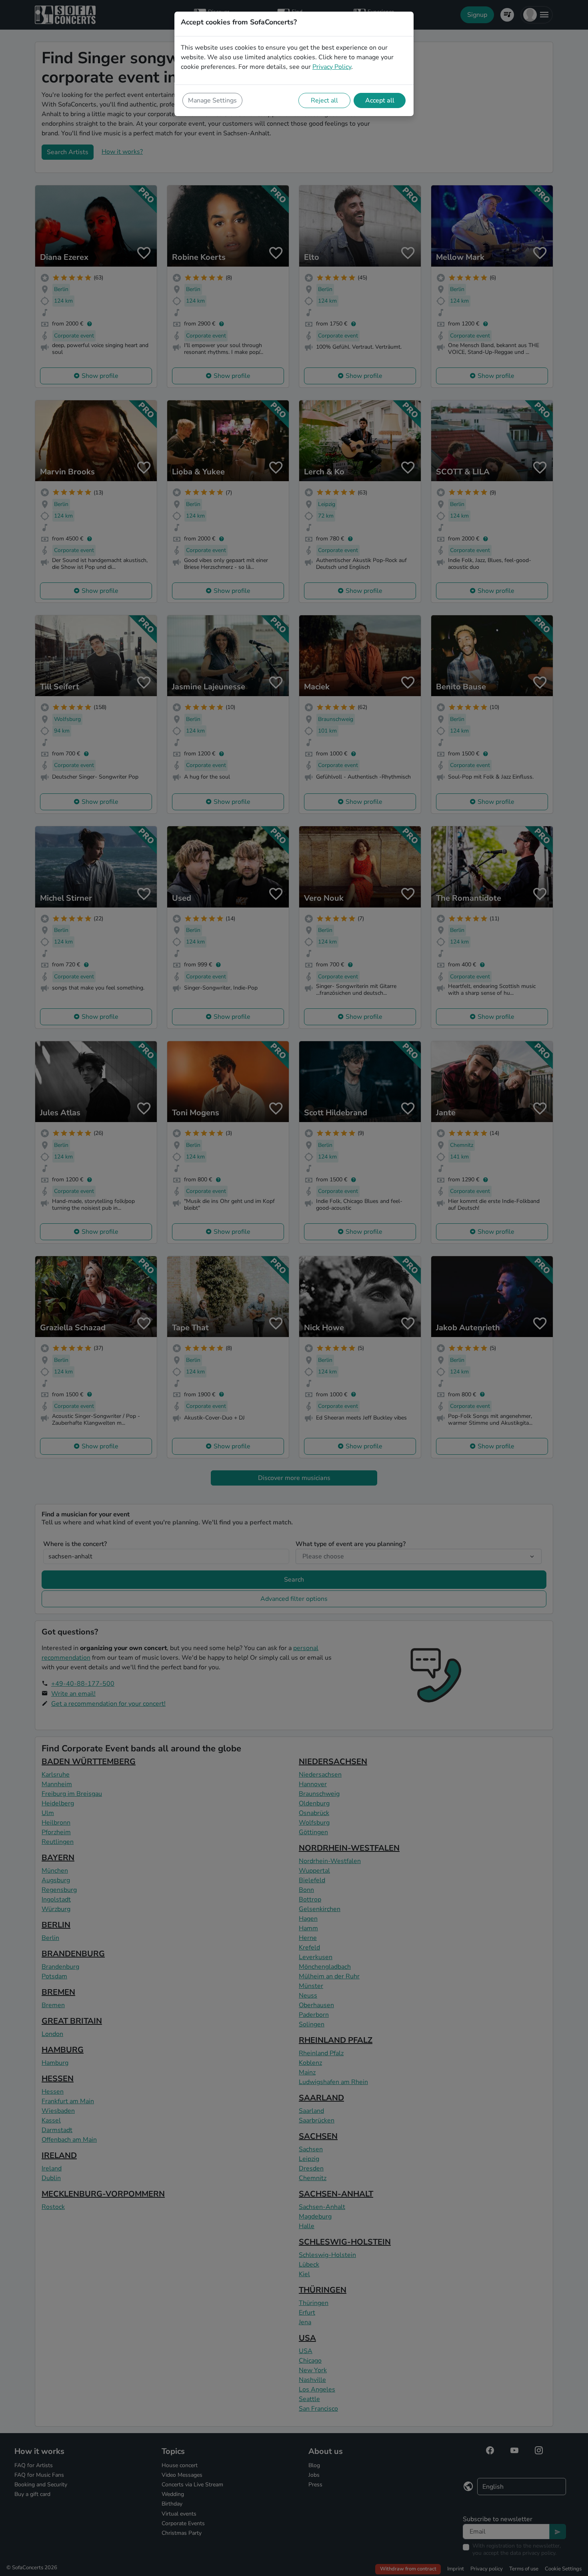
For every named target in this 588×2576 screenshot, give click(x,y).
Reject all (324, 100)
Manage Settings (212, 100)
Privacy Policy (332, 67)
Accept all (380, 100)
